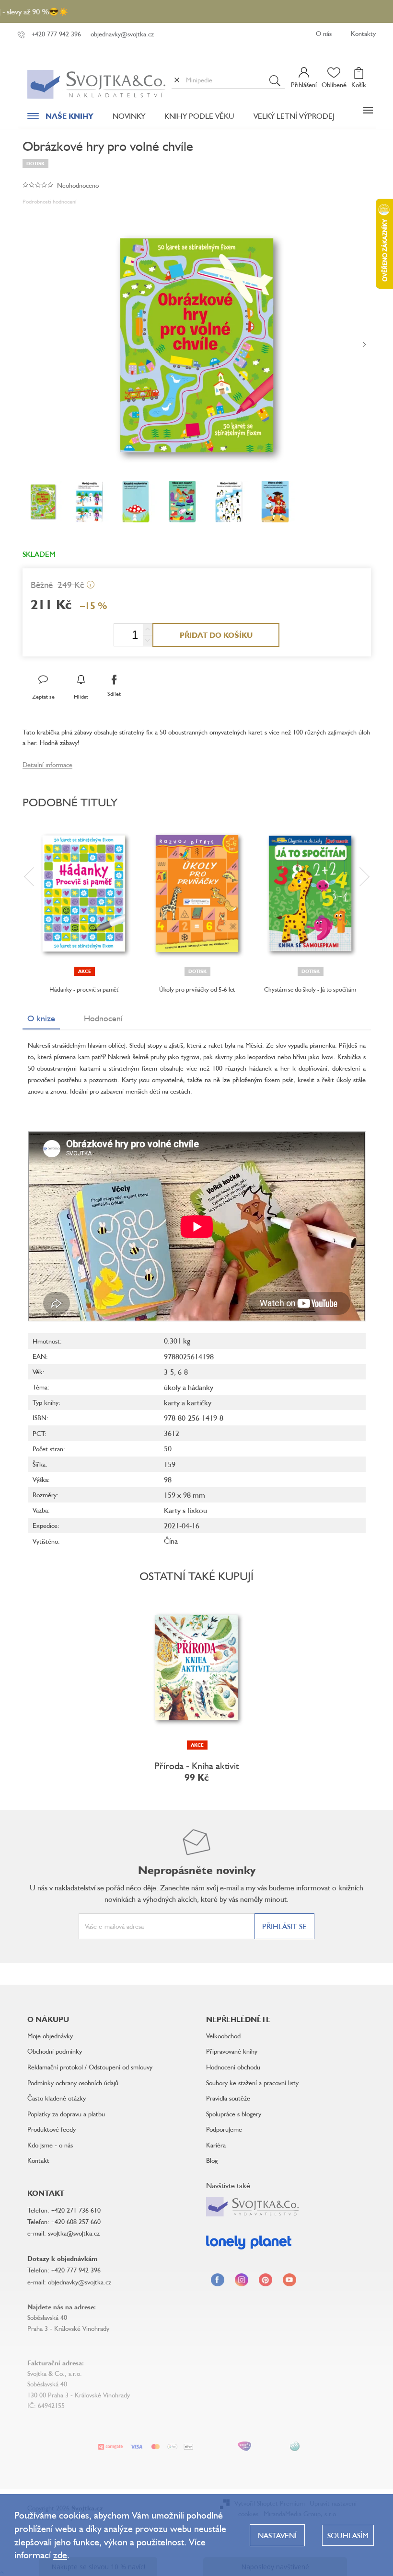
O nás (324, 33)
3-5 (169, 1372)
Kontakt (38, 2160)
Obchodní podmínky (55, 2051)
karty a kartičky (188, 1402)
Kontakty (363, 33)
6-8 (183, 1372)
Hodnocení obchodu (233, 2067)
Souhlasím (348, 2535)
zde (60, 2555)
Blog (212, 2160)
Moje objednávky (50, 2036)
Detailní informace (47, 764)
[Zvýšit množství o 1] (148, 629)
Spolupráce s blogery (234, 2114)
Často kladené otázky (57, 2098)
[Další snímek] (364, 345)
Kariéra (216, 2145)
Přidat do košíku (216, 635)
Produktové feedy (52, 2129)
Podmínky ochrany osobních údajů (73, 2083)
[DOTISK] (197, 893)
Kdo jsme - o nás (50, 2145)
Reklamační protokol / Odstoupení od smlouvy (90, 2067)
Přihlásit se (284, 1926)
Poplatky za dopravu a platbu (66, 2114)
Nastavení (277, 2535)
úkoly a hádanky (189, 1387)
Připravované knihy (232, 2051)
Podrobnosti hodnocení (50, 201)
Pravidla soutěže (228, 2098)
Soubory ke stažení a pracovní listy (252, 2083)
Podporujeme (224, 2129)
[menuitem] (60, 118)
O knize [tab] (41, 1018)
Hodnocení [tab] (103, 1018)
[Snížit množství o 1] (148, 640)
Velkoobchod (223, 2036)
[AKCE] (84, 893)
